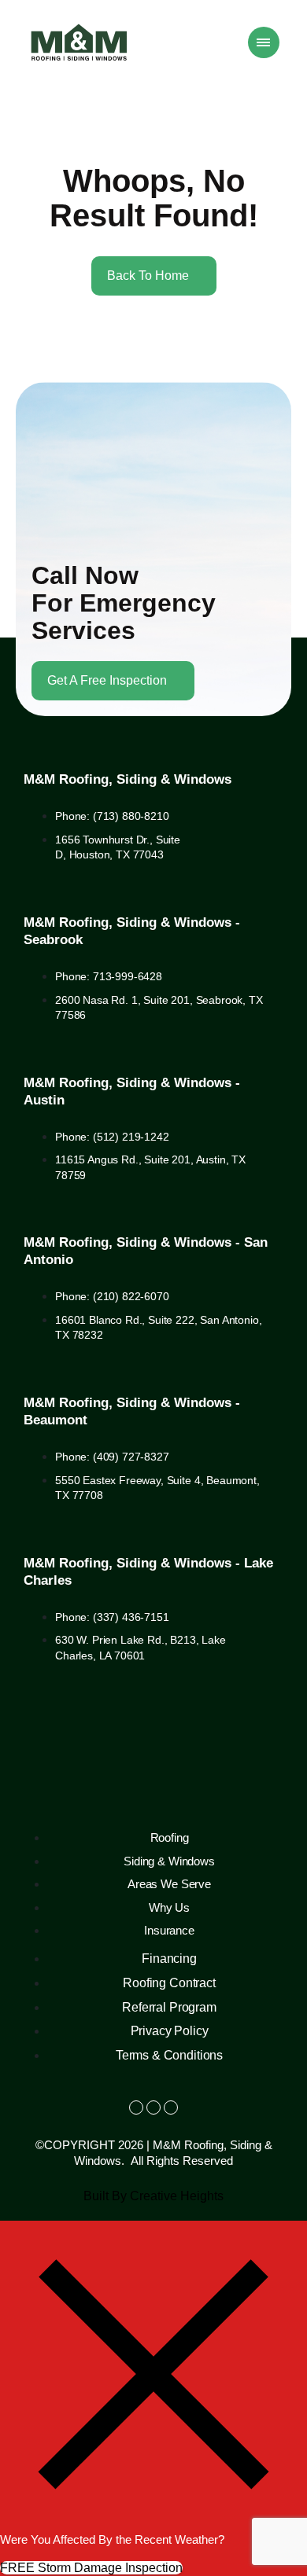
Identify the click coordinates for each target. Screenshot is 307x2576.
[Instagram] (153, 2107)
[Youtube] (171, 2107)
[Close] (153, 2523)
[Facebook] (136, 2107)
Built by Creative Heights (153, 2196)
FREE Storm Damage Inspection (91, 2568)
